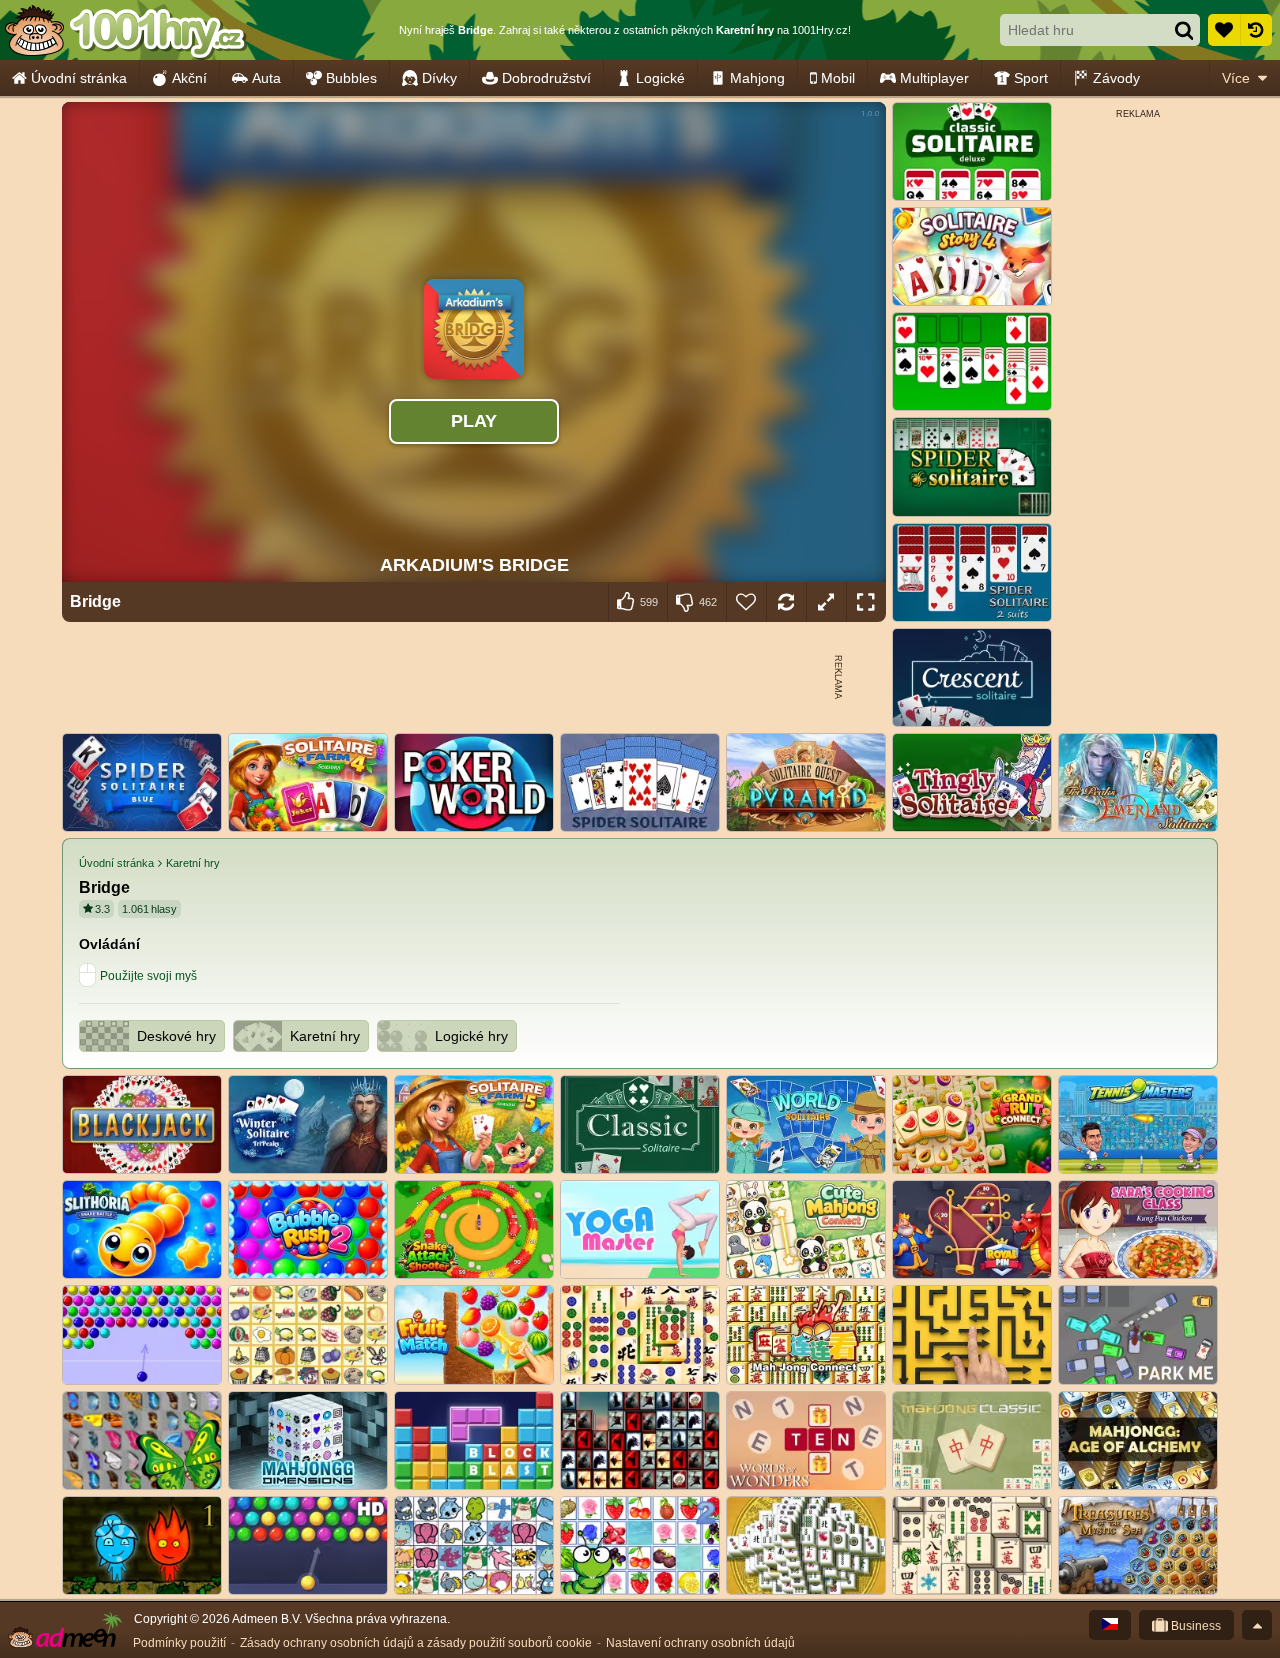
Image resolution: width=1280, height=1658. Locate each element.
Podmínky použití (179, 1643)
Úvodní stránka (79, 78)
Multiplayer (934, 78)
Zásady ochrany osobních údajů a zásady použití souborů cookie (416, 1643)
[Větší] (826, 602)
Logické (660, 78)
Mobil (838, 78)
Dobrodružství (546, 78)
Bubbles (351, 78)
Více (1236, 78)
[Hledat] (1184, 30)
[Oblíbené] (1224, 30)
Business (1194, 1626)
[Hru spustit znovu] (786, 602)
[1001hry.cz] (125, 30)
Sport (1031, 78)
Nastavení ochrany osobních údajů (700, 1643)
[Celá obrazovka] (866, 602)
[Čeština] (1110, 1625)
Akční (189, 78)
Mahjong (757, 78)
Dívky (439, 78)
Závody (1116, 78)
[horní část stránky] (1257, 1625)
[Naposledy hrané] (1256, 30)
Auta (266, 78)
